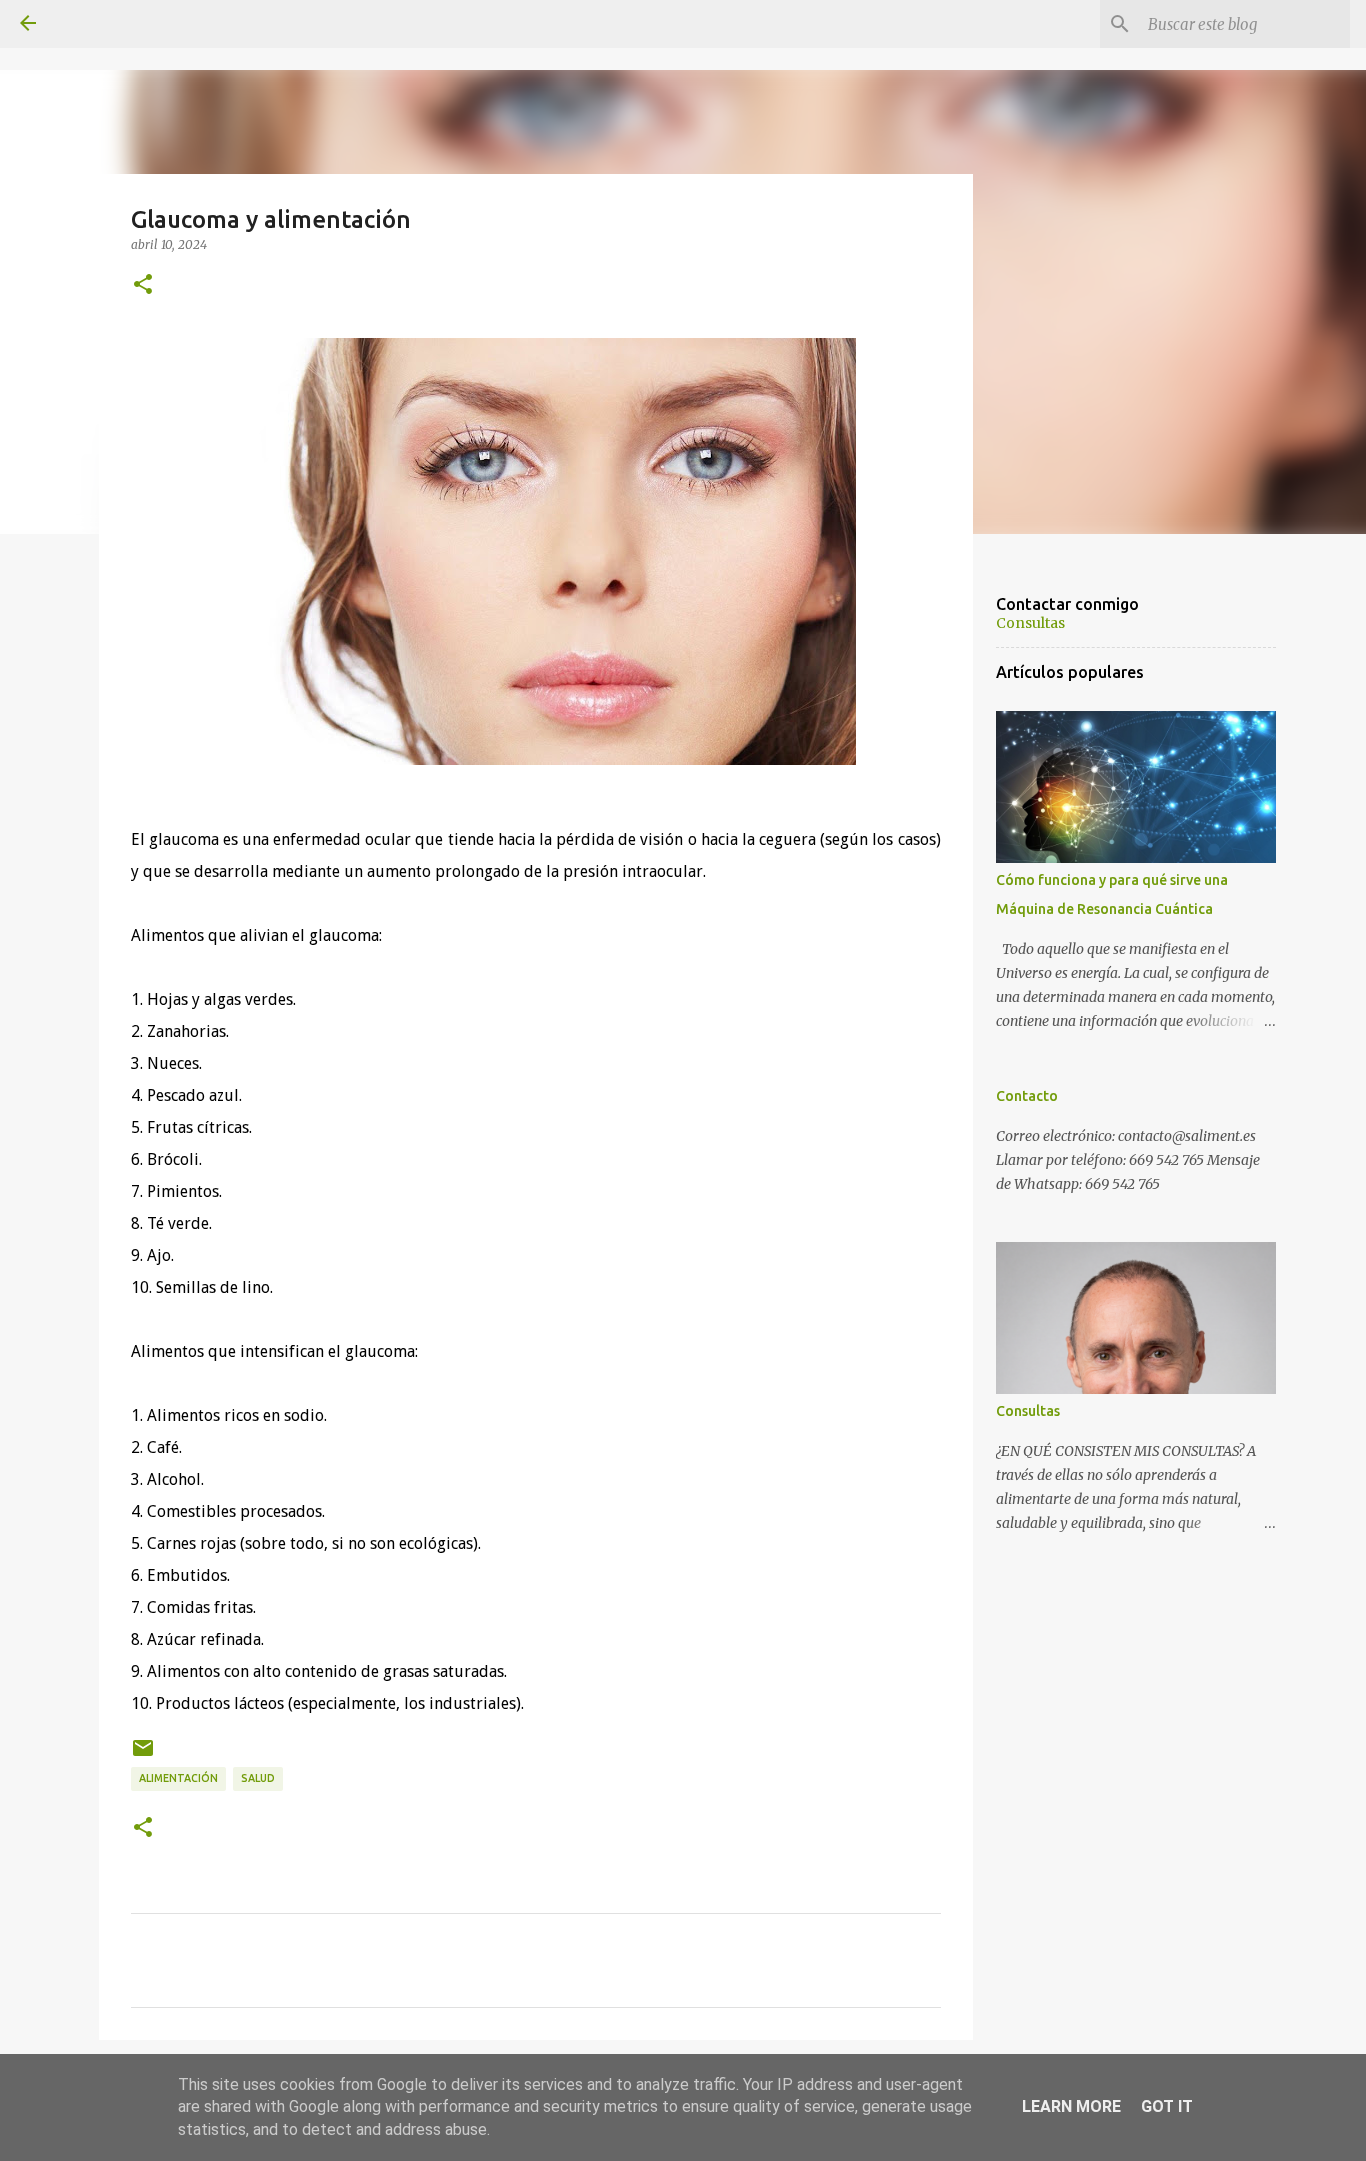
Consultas (1030, 623)
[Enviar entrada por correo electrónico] (143, 1755)
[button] (143, 285)
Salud (258, 1778)
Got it (1167, 2106)
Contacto (1027, 1096)
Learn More (1071, 2106)
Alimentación (178, 1778)
